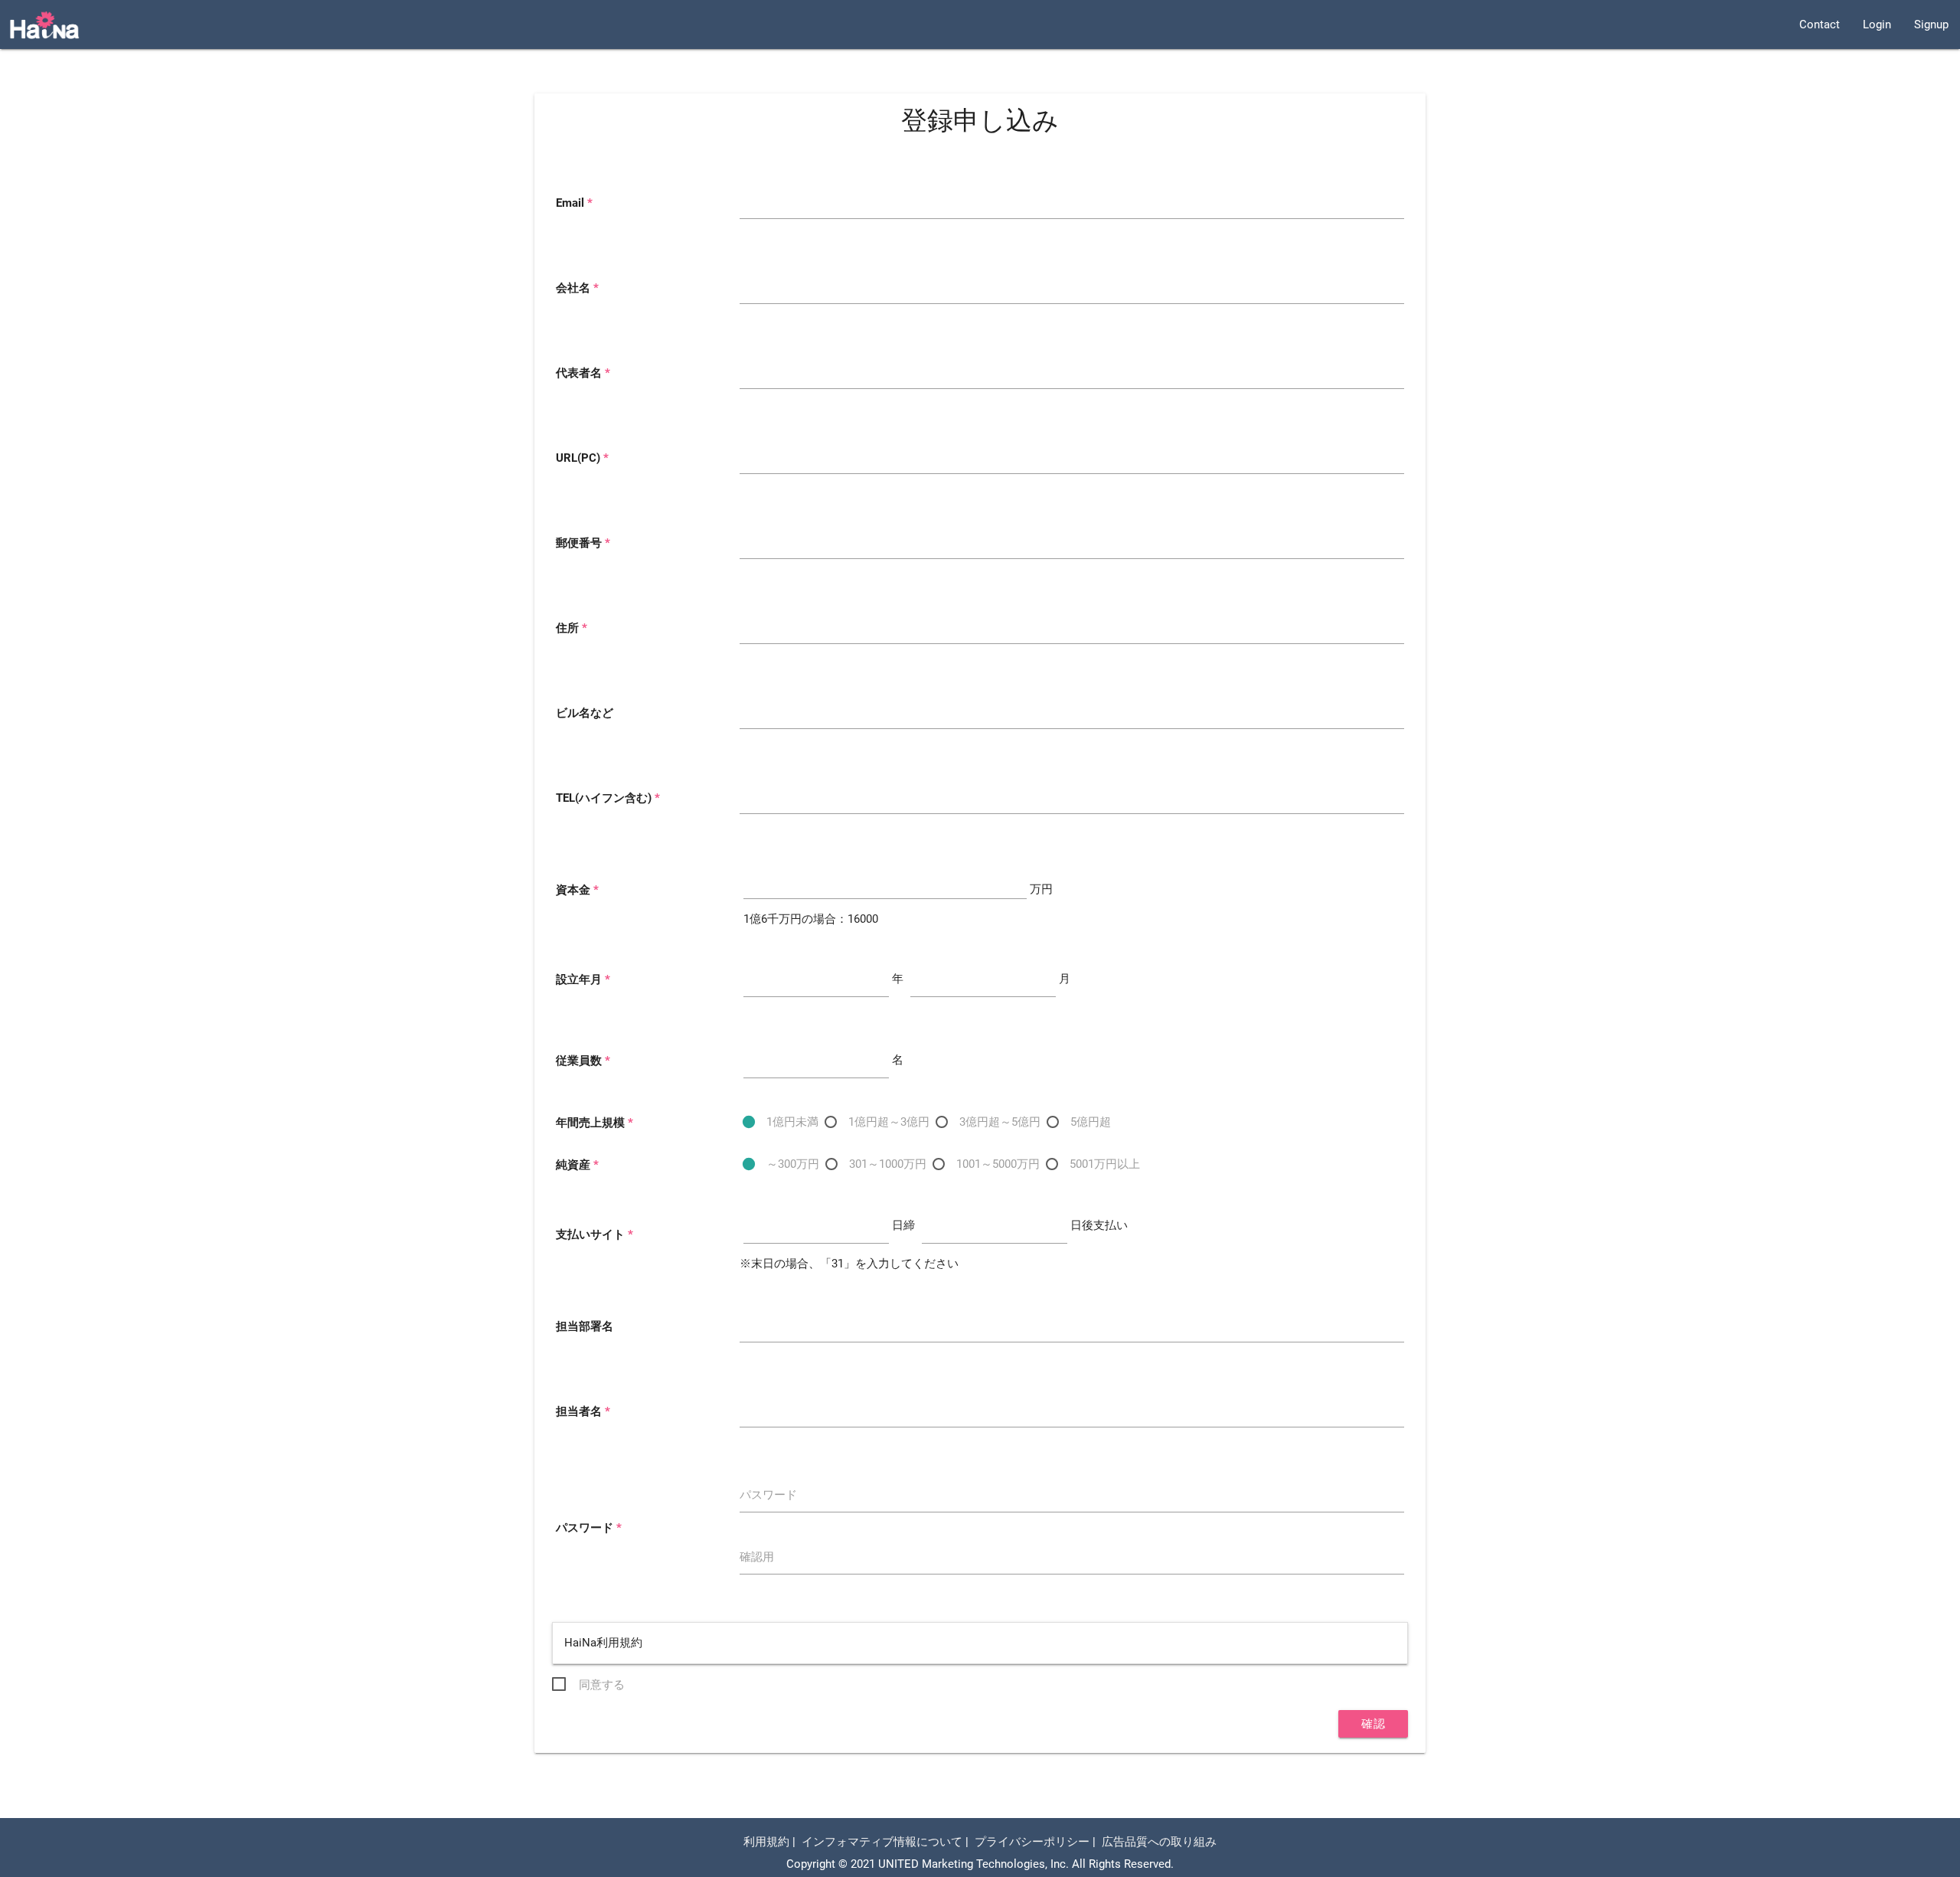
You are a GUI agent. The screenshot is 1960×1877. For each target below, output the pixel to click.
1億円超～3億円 (889, 1122)
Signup (1931, 25)
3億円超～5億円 (1000, 1122)
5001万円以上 (1105, 1164)
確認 (1373, 1724)
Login (1877, 25)
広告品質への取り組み (1159, 1842)
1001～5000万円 (998, 1164)
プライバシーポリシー (1032, 1842)
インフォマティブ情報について (882, 1842)
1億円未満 (792, 1122)
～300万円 (793, 1164)
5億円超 (1091, 1122)
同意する (602, 1685)
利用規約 (766, 1842)
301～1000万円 (888, 1164)
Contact (1820, 25)
